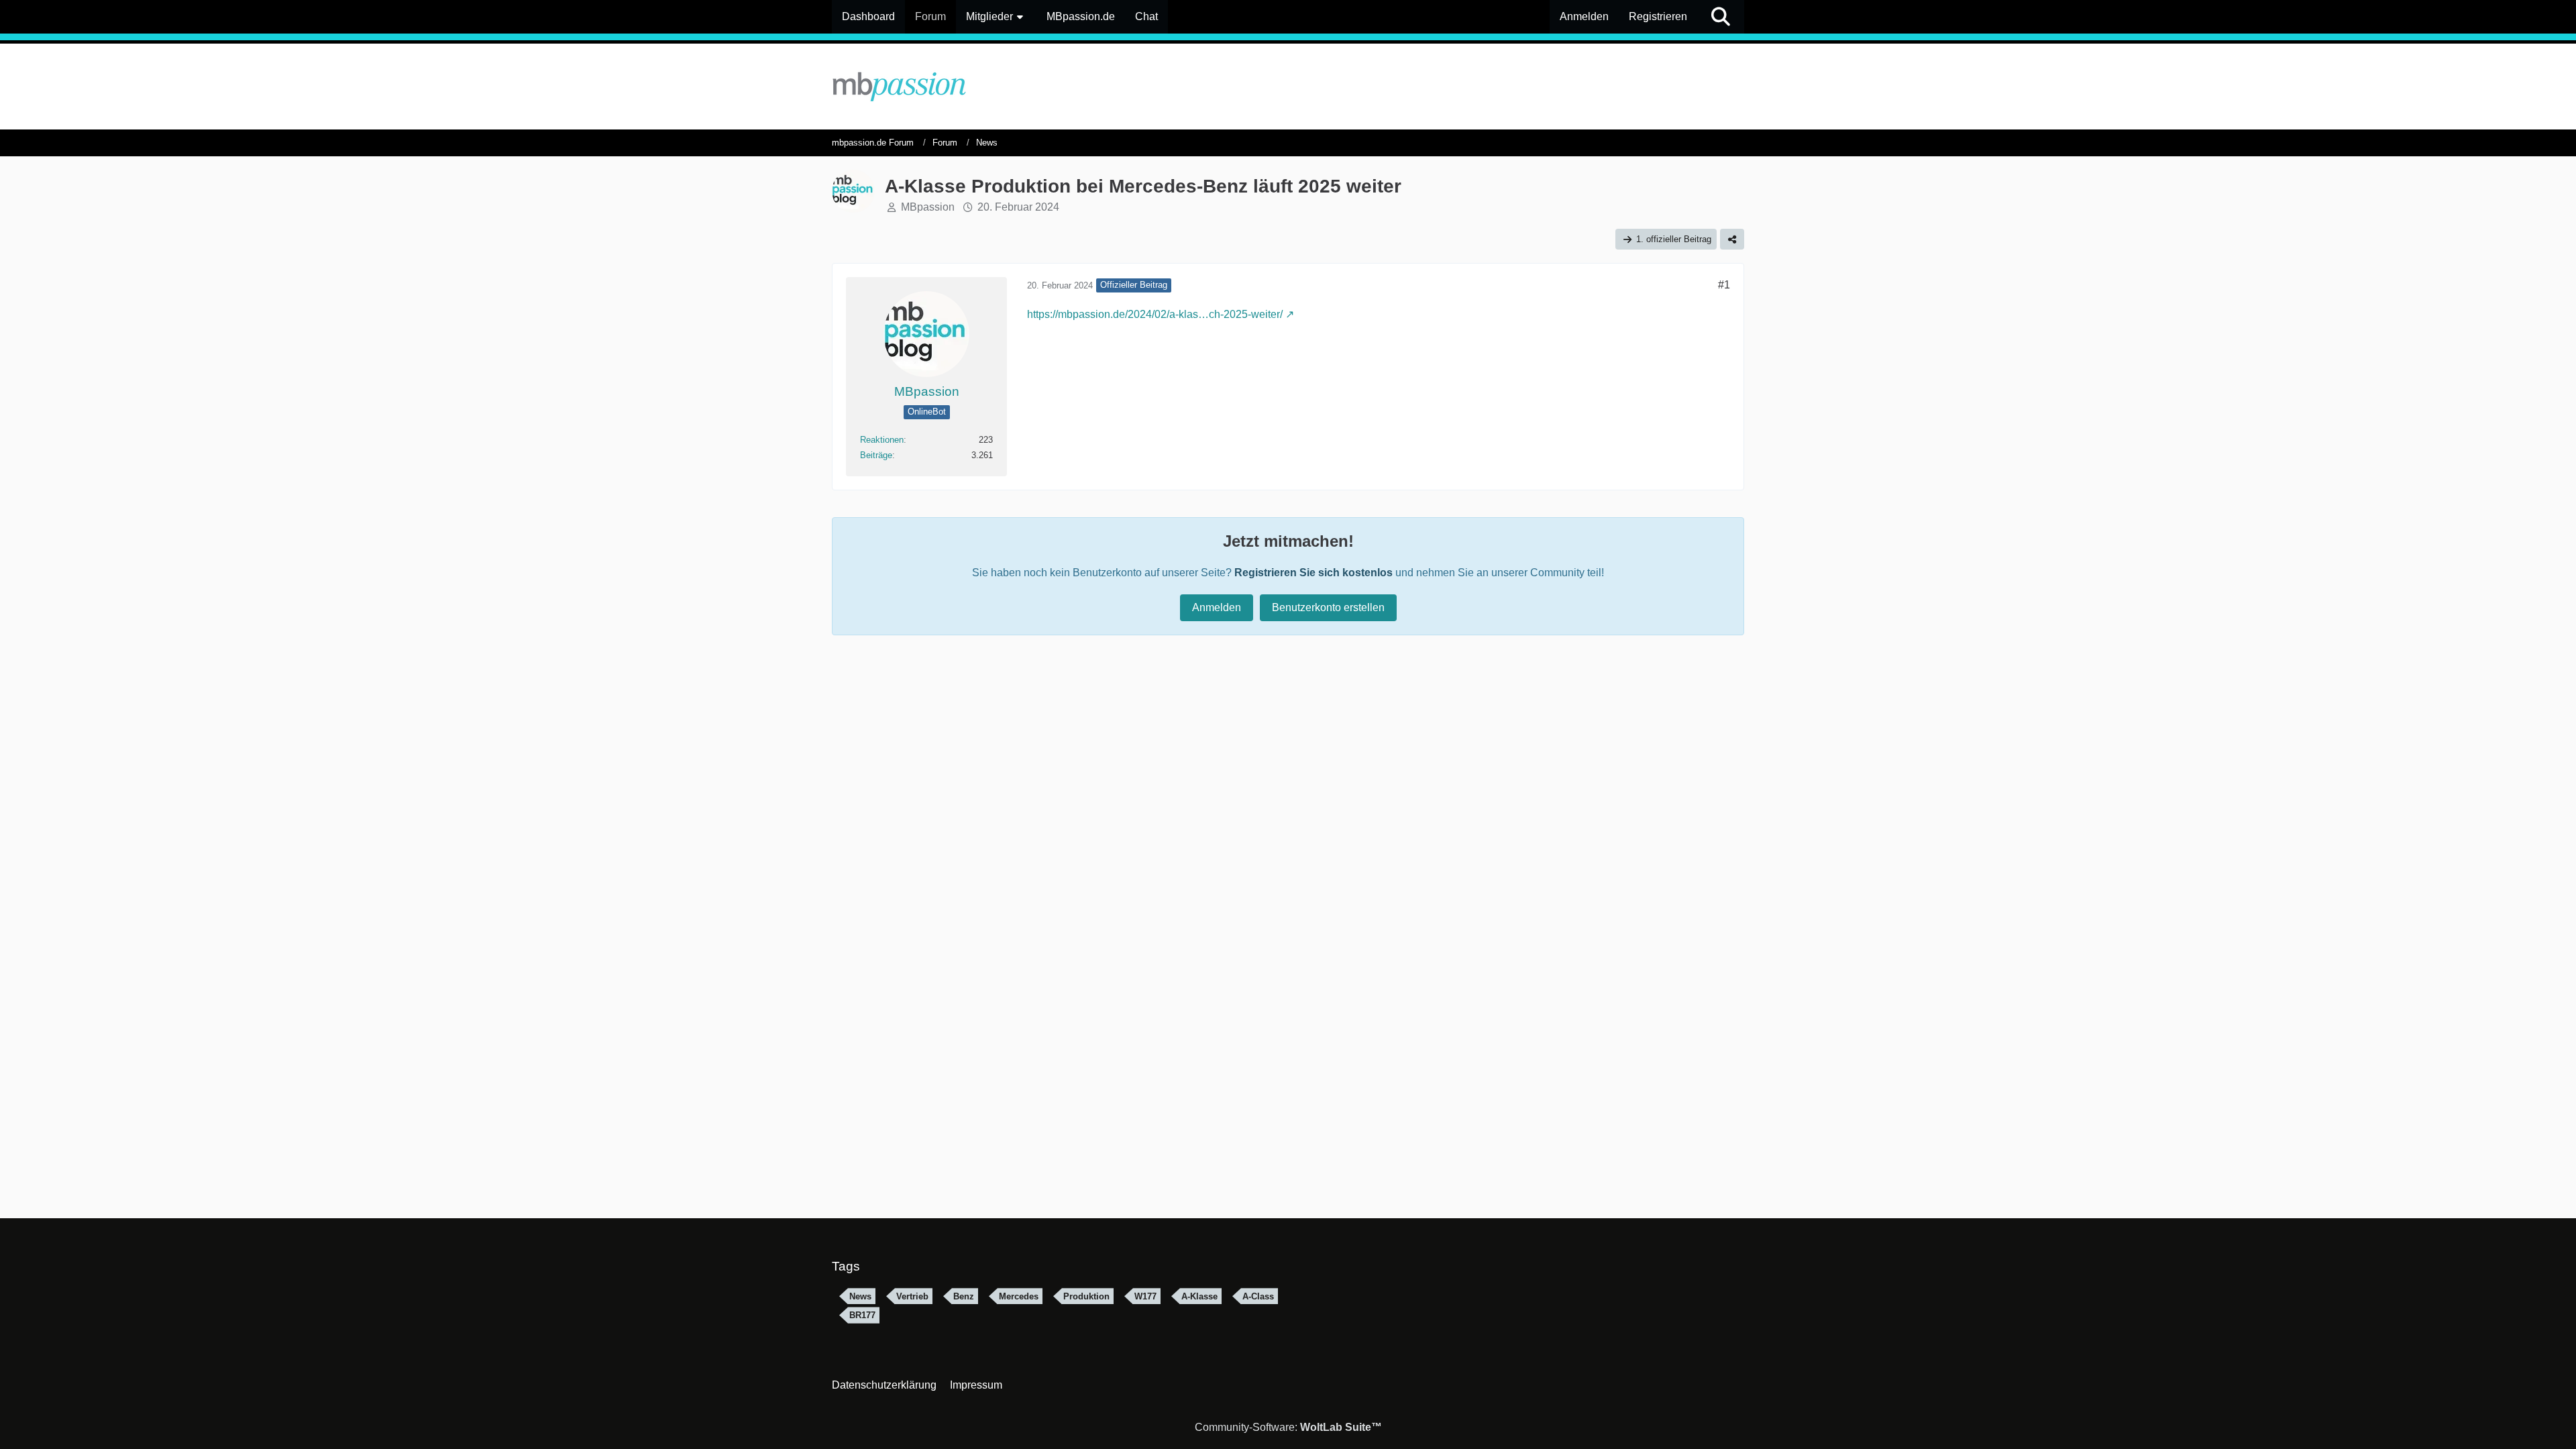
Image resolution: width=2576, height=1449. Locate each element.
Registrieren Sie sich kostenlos (1313, 573)
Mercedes (1019, 1296)
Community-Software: (1288, 1427)
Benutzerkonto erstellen (1328, 607)
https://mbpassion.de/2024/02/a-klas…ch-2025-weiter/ (1155, 314)
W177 (1145, 1296)
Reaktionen (882, 440)
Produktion (1086, 1296)
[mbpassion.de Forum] (1288, 87)
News (860, 1296)
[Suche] (1721, 17)
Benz (964, 1296)
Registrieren (1658, 16)
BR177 (862, 1315)
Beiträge (876, 455)
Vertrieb (912, 1296)
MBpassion (928, 207)
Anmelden (1584, 16)
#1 (1724, 285)
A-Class (1258, 1296)
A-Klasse (1199, 1296)
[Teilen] (1732, 239)
